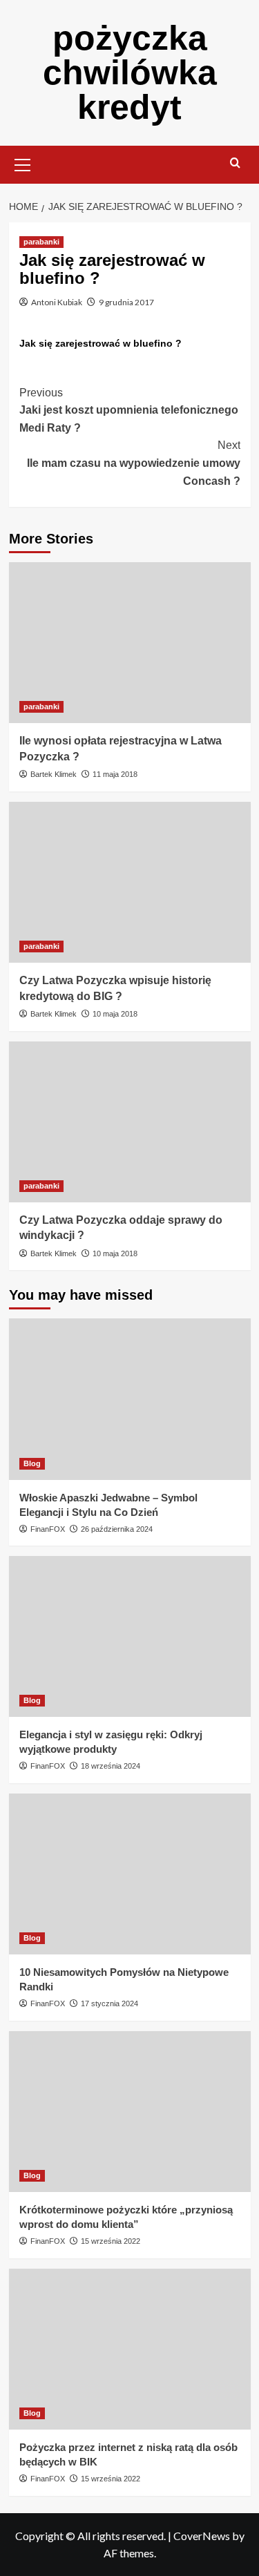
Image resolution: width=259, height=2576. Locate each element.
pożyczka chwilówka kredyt (130, 73)
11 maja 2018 (115, 774)
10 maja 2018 (115, 1014)
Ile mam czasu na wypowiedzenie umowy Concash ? (134, 463)
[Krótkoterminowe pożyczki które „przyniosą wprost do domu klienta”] (130, 2112)
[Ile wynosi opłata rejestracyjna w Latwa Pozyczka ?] (130, 643)
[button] (23, 163)
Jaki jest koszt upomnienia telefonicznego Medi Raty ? (129, 410)
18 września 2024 (111, 1766)
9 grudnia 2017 (126, 302)
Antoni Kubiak (57, 302)
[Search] (235, 163)
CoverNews (202, 2536)
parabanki (41, 242)
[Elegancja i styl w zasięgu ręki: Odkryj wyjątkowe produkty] (130, 1636)
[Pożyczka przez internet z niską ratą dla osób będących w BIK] (130, 2349)
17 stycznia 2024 (109, 2003)
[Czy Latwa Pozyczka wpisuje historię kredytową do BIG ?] (130, 882)
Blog (32, 1463)
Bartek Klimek (54, 774)
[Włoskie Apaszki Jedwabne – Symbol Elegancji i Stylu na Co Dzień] (130, 1399)
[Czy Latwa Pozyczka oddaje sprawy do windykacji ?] (130, 1122)
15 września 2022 (111, 2241)
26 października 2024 (117, 1529)
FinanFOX (48, 1529)
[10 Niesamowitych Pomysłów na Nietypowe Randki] (130, 1874)
